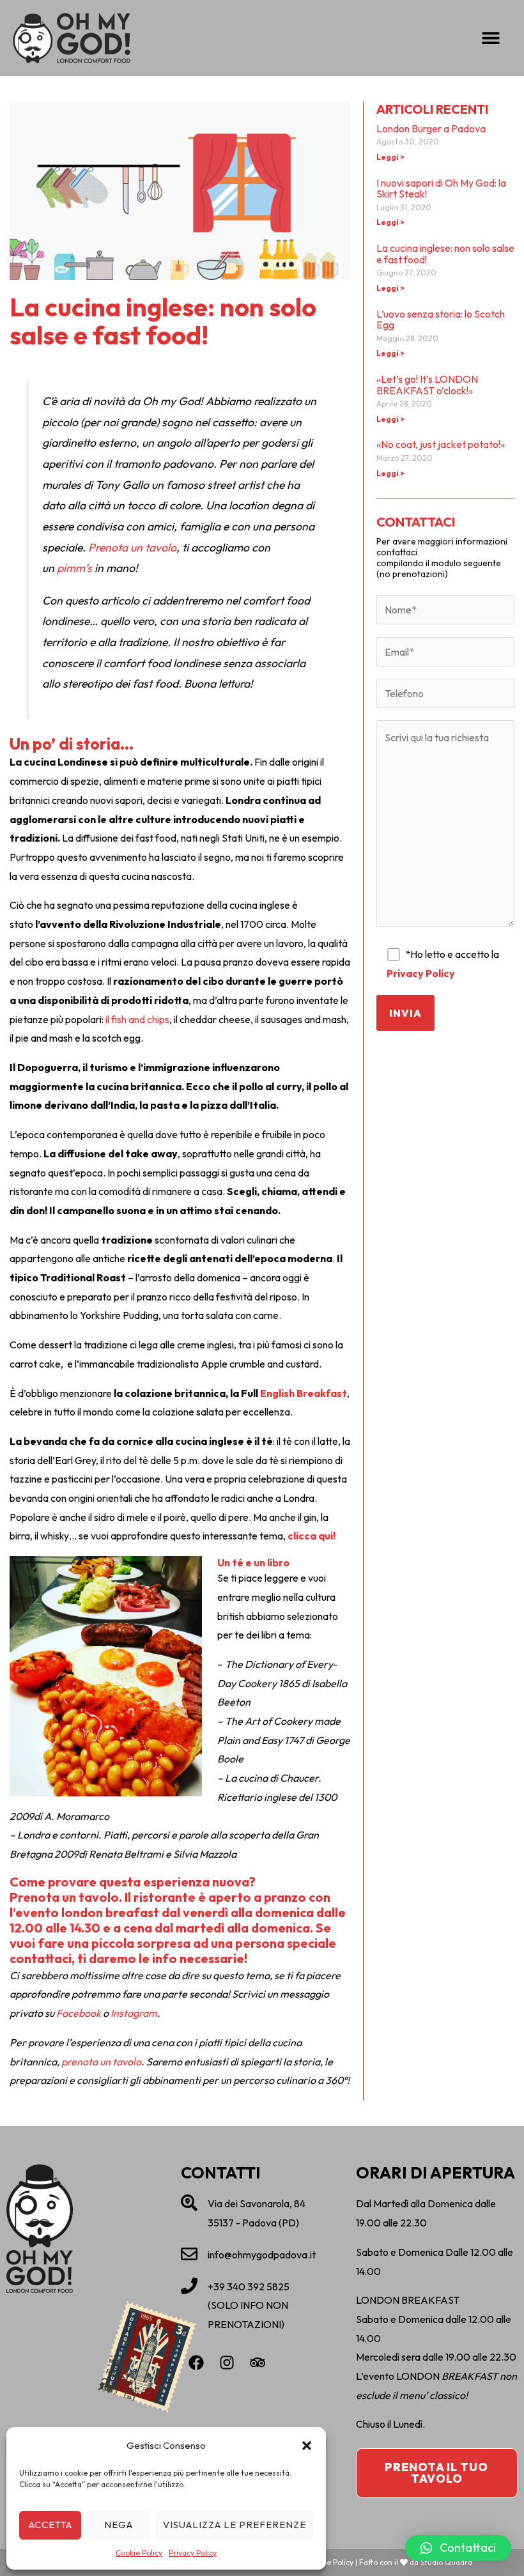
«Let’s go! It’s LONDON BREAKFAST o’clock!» (427, 385)
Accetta (50, 2525)
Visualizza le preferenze (235, 2525)
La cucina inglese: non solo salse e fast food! (445, 254)
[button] (307, 2446)
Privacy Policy (193, 2553)
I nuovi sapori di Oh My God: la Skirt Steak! (441, 189)
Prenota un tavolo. (66, 1897)
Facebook (79, 2013)
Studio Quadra (446, 2562)
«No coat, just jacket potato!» (441, 444)
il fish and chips (136, 1019)
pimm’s (74, 568)
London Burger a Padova (431, 128)
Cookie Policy (139, 2553)
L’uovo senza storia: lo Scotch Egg (441, 320)
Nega (119, 2525)
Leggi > (390, 157)
